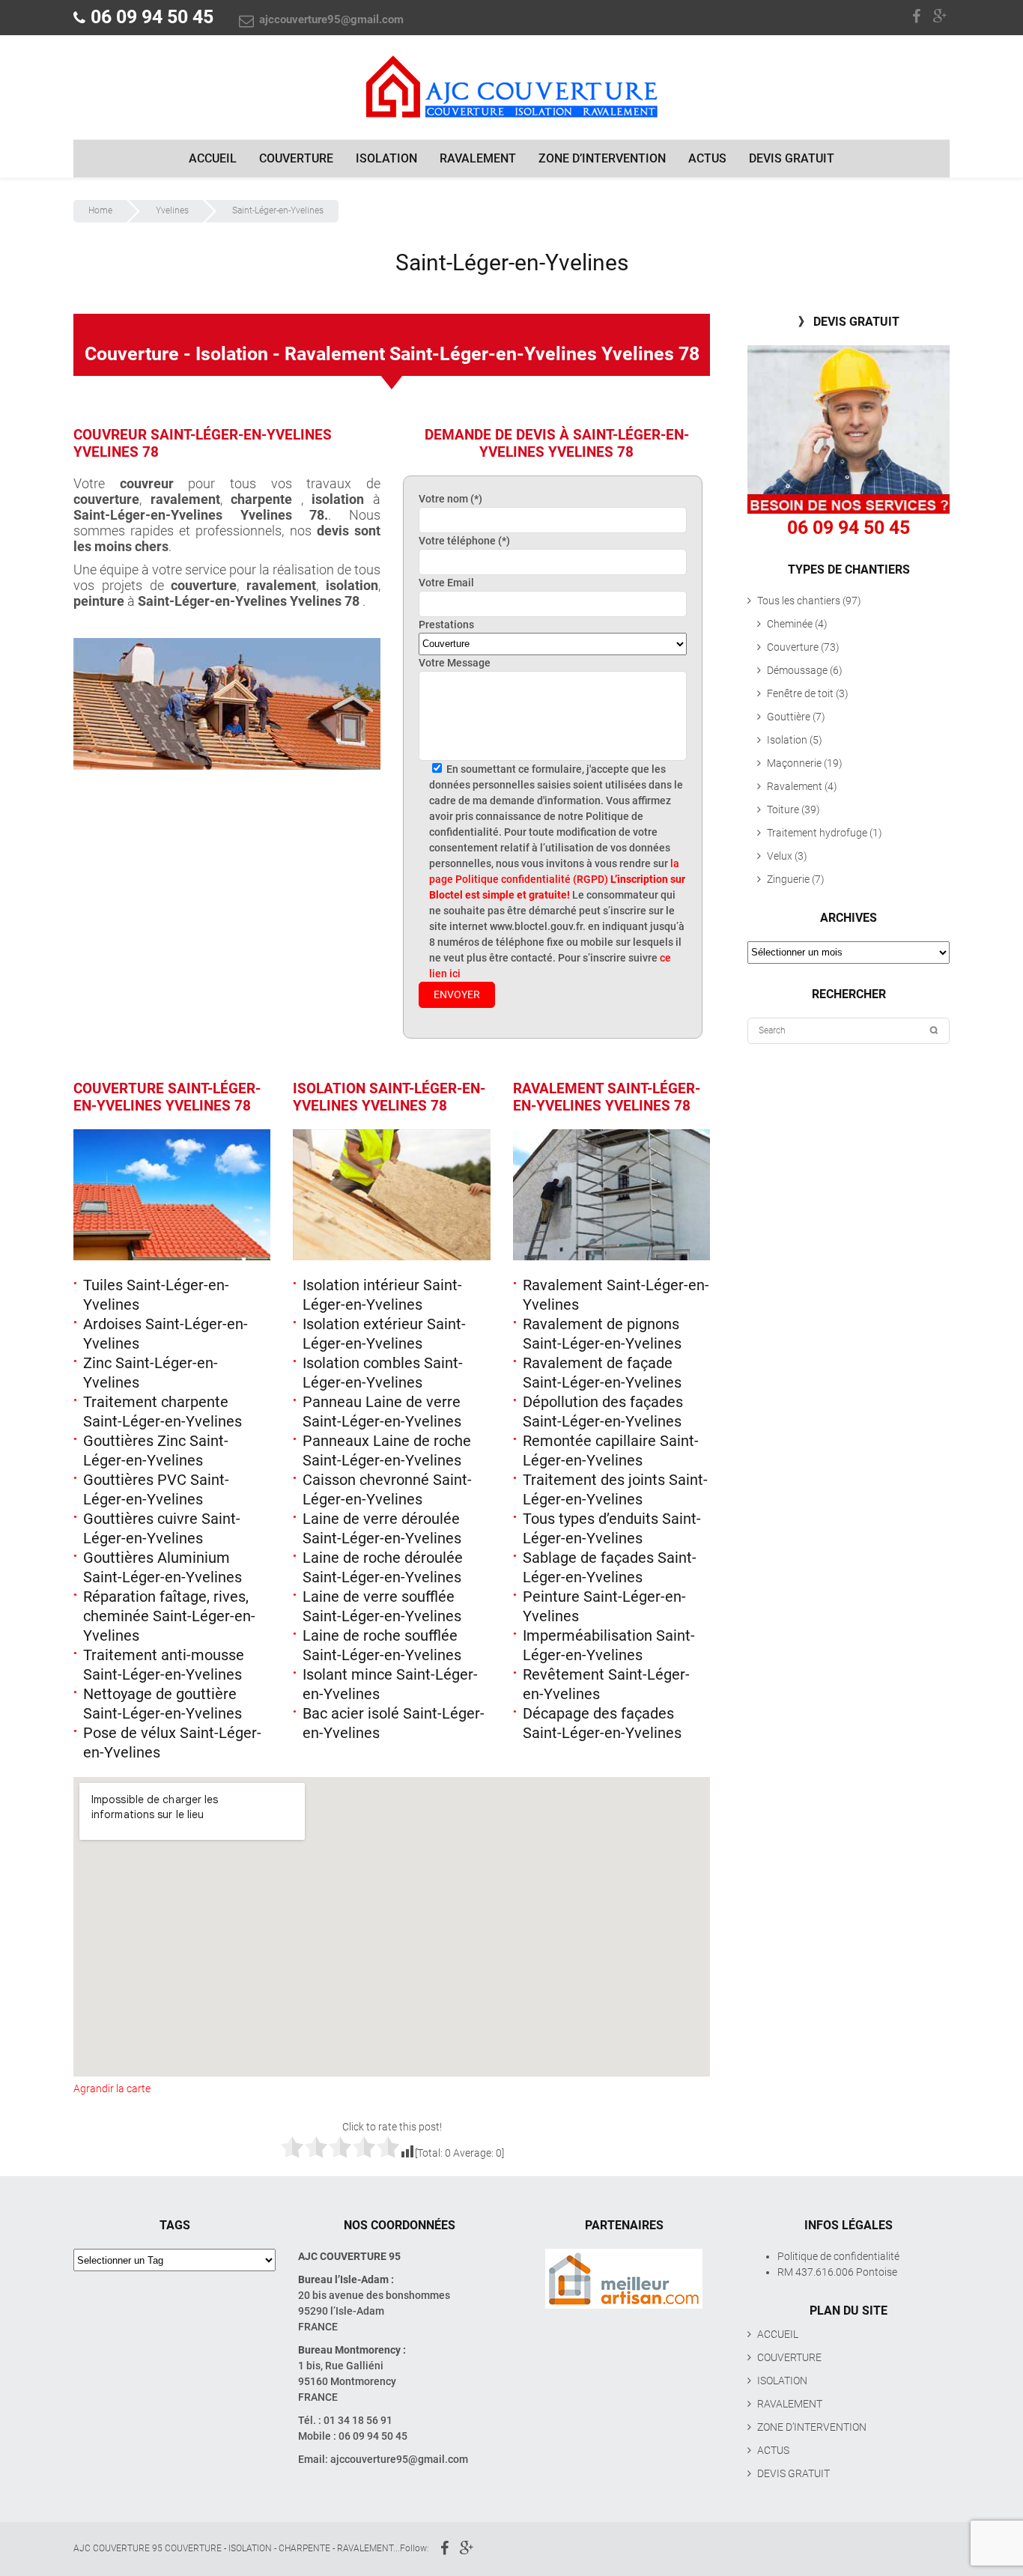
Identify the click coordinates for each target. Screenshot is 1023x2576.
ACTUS (707, 158)
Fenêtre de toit (800, 693)
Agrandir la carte (112, 2089)
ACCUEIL (213, 158)
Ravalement (795, 786)
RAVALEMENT (478, 158)
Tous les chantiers (799, 601)
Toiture (783, 809)
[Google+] (941, 15)
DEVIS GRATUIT (792, 158)
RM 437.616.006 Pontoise (837, 2272)
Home (100, 210)
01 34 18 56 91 (358, 2420)
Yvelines (172, 210)
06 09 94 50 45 (152, 17)
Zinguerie (788, 879)
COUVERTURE (296, 158)
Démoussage (797, 670)
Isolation (787, 740)
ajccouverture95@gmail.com (330, 19)
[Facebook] (917, 15)
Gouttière (789, 717)
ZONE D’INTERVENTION (602, 158)
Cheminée (790, 624)
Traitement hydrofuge (817, 833)
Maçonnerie (794, 763)
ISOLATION (386, 158)
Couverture (793, 647)
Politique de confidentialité (838, 2256)
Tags (175, 2225)
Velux (780, 856)
